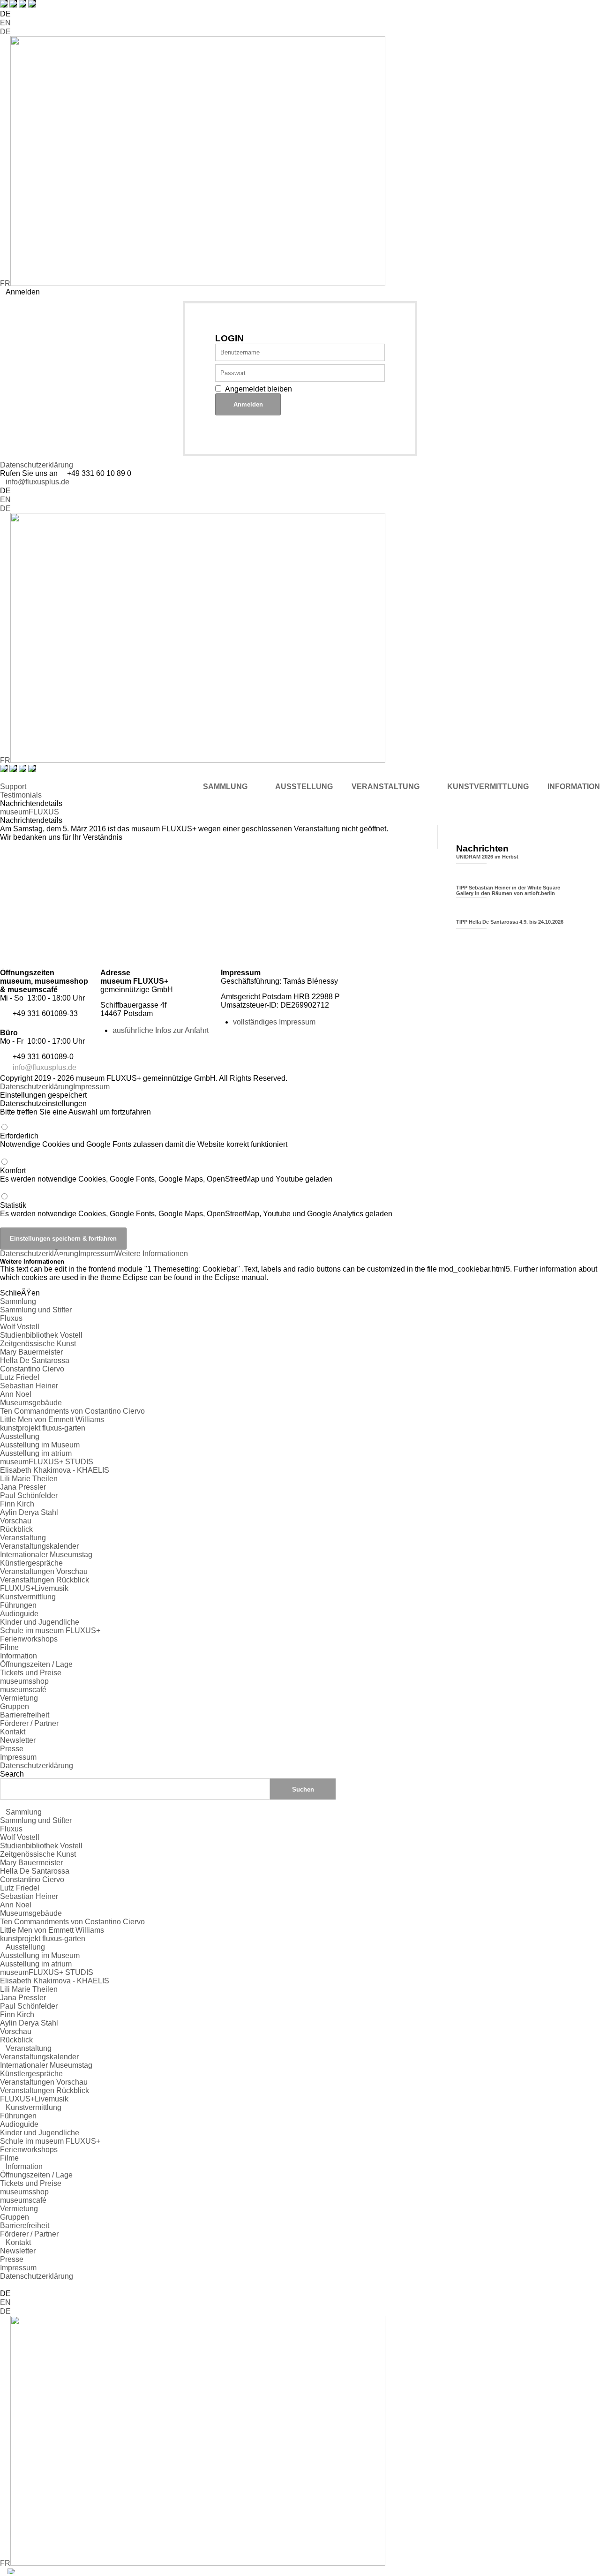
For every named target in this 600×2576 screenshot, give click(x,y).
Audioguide (19, 1614)
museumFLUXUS (30, 812)
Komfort (166, 1175)
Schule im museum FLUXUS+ (50, 1631)
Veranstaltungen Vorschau (44, 1571)
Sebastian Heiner (29, 1386)
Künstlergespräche (31, 1563)
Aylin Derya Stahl (29, 1512)
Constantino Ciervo (32, 1369)
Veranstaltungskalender (39, 1546)
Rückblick (16, 1529)
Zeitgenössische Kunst (38, 1344)
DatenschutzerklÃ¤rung (39, 1254)
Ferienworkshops (29, 1639)
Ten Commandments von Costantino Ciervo (72, 1411)
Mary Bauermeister (31, 1352)
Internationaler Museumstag (46, 1555)
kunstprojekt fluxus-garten (43, 1428)
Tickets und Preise (31, 1673)
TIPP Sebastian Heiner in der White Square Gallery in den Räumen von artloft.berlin (508, 890)
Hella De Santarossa (35, 1360)
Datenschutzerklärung (37, 465)
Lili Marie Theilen (29, 1479)
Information (19, 1656)
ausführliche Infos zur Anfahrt (161, 1030)
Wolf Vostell (20, 1327)
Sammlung (18, 1301)
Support (13, 787)
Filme (9, 1647)
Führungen (18, 1605)
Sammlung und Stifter (36, 1310)
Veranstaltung (23, 1538)
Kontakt (13, 1732)
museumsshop (24, 1681)
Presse (12, 1749)
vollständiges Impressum (274, 1022)
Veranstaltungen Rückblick (45, 1580)
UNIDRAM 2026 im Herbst (487, 857)
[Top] (3, 2285)
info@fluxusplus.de (37, 482)
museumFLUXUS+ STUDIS (47, 1462)
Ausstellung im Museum (40, 1445)
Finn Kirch (17, 1504)
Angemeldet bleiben (259, 389)
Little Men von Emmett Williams (52, 1420)
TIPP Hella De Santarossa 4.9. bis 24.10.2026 (510, 922)
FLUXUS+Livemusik (34, 1588)
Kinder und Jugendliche (40, 1622)
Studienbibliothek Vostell (41, 1335)
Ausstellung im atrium (36, 1453)
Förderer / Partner (29, 1723)
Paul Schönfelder (29, 1495)
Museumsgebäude (31, 1403)
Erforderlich (144, 1140)
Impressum (91, 1087)
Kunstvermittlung (28, 1597)
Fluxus (11, 1318)
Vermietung (19, 1698)
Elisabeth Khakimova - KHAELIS (55, 1470)
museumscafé (23, 1690)
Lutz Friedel (20, 1377)
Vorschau (16, 1521)
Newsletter (18, 1740)
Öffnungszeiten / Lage (36, 1664)
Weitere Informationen (151, 1254)
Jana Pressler (23, 1487)
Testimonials (21, 795)
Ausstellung (20, 1436)
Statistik (196, 1209)
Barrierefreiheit (25, 1715)
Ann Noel (16, 1394)
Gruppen (15, 1706)
